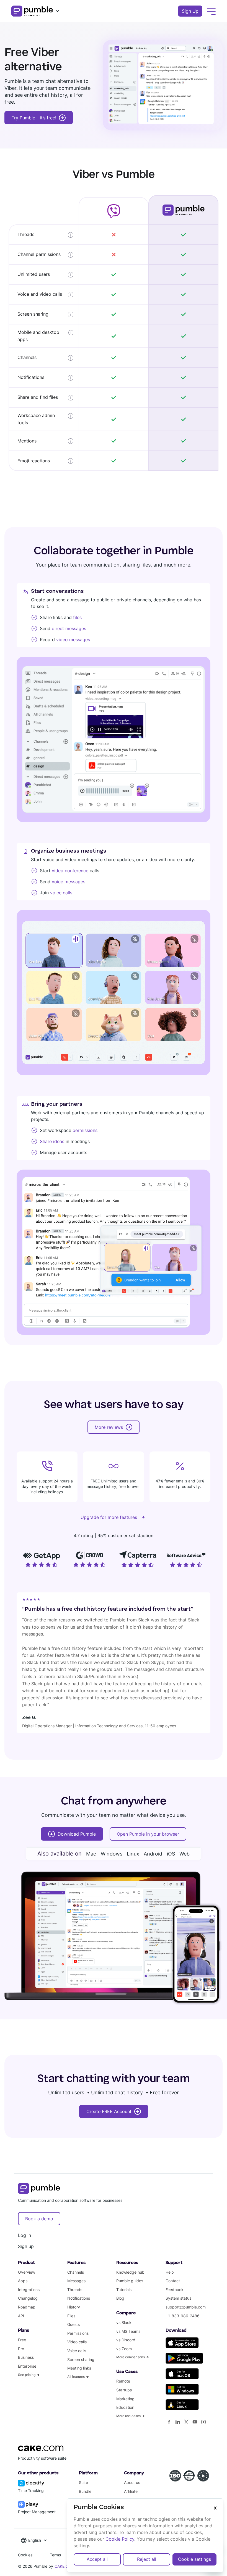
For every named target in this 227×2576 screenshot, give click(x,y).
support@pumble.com (186, 2307)
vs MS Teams (128, 2331)
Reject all (147, 2559)
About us (132, 2482)
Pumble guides (130, 2281)
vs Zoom (124, 2349)
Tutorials (124, 2290)
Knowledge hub (130, 2272)
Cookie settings (194, 2559)
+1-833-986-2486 (183, 2316)
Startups (124, 2390)
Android (153, 1854)
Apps (23, 2281)
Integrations (29, 2290)
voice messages (69, 882)
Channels (76, 2272)
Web (185, 1854)
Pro (21, 2349)
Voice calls (77, 2351)
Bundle (85, 2491)
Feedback (175, 2290)
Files (71, 2316)
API (21, 2316)
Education (125, 2407)
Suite (83, 2482)
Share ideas (52, 1141)
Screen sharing (81, 2359)
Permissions (78, 2333)
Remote (123, 2381)
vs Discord (126, 2340)
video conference (70, 871)
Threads (75, 2290)
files (77, 617)
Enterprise (27, 2366)
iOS (171, 1854)
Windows (112, 1854)
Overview (27, 2272)
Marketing (125, 2399)
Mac (91, 1854)
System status (178, 2298)
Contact (173, 2281)
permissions (85, 1130)
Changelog (28, 2298)
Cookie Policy (120, 2539)
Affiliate (131, 2491)
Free (22, 2340)
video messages (73, 640)
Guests (73, 2324)
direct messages (69, 628)
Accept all (97, 2559)
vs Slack (124, 2322)
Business (26, 2357)
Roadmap (27, 2307)
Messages (76, 2281)
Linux (133, 1854)
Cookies (25, 2555)
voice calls (61, 893)
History (74, 2307)
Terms (55, 2555)
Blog (120, 2298)
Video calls (77, 2342)
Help (170, 2272)
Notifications (79, 2298)
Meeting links (79, 2368)
